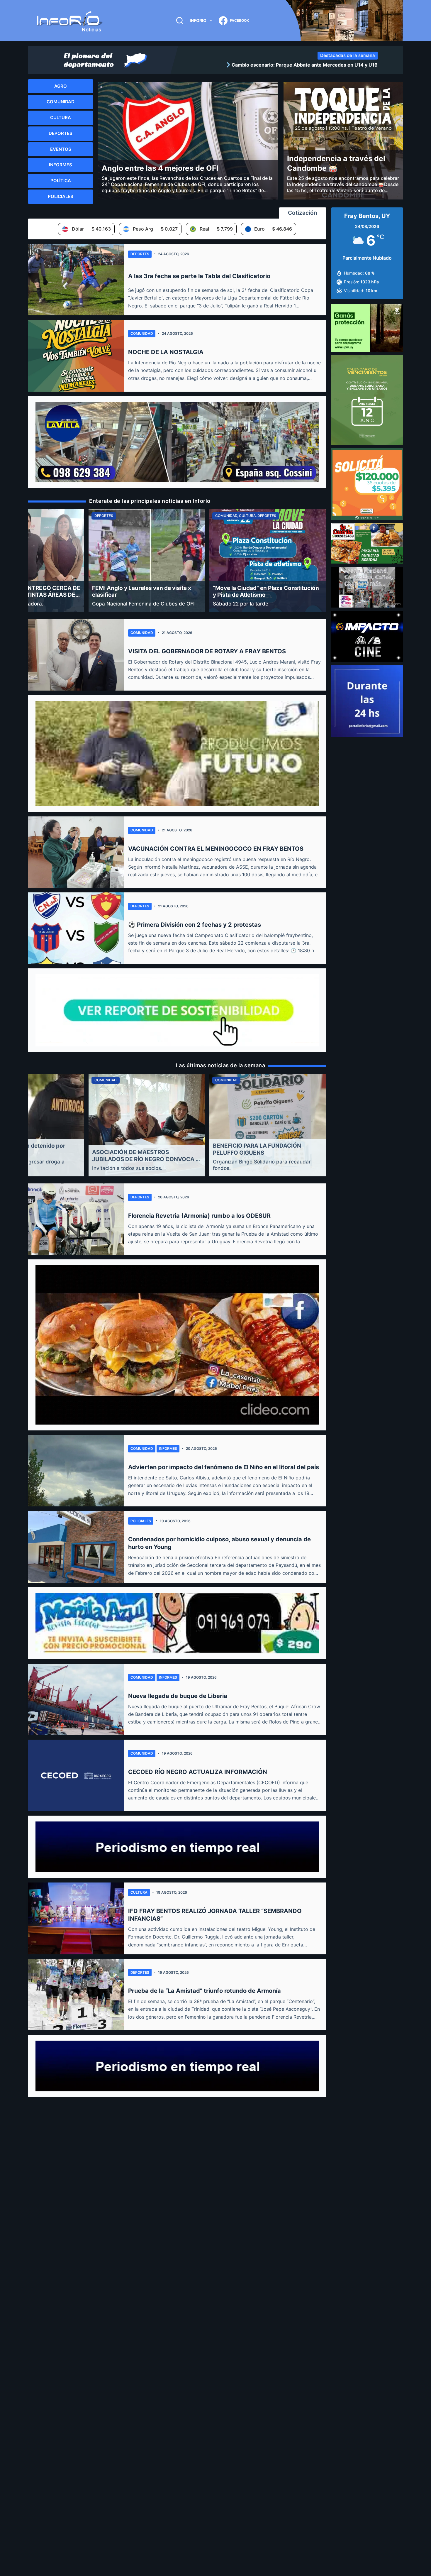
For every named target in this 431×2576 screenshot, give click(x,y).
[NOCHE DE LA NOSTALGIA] (76, 356)
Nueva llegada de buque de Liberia (178, 1696)
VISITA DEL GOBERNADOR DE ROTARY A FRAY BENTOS (207, 651)
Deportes (140, 254)
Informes (168, 1448)
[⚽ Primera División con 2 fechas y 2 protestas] (76, 928)
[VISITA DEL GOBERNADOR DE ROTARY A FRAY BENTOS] (76, 655)
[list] (280, 65)
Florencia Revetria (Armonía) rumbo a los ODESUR (199, 1216)
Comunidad (142, 333)
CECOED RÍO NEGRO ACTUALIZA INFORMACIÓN (198, 1772)
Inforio (198, 20)
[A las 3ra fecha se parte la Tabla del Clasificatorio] (76, 280)
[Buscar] (180, 21)
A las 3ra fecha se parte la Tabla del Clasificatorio (199, 276)
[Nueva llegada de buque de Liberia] (76, 1699)
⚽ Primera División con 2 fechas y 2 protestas (195, 925)
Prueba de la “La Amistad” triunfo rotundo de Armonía (205, 1991)
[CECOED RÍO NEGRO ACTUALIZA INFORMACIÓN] (76, 1775)
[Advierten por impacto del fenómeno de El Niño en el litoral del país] (76, 1471)
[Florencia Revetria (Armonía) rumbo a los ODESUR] (76, 1219)
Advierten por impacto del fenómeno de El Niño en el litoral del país (224, 1467)
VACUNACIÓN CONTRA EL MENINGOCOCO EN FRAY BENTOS (216, 849)
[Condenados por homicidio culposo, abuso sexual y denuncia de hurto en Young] (76, 1547)
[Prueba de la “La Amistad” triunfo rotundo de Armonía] (76, 1995)
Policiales (141, 1521)
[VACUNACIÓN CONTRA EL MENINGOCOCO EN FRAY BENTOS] (76, 852)
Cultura (139, 1892)
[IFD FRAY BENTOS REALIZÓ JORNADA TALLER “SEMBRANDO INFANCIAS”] (76, 1918)
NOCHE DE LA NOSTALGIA (166, 352)
